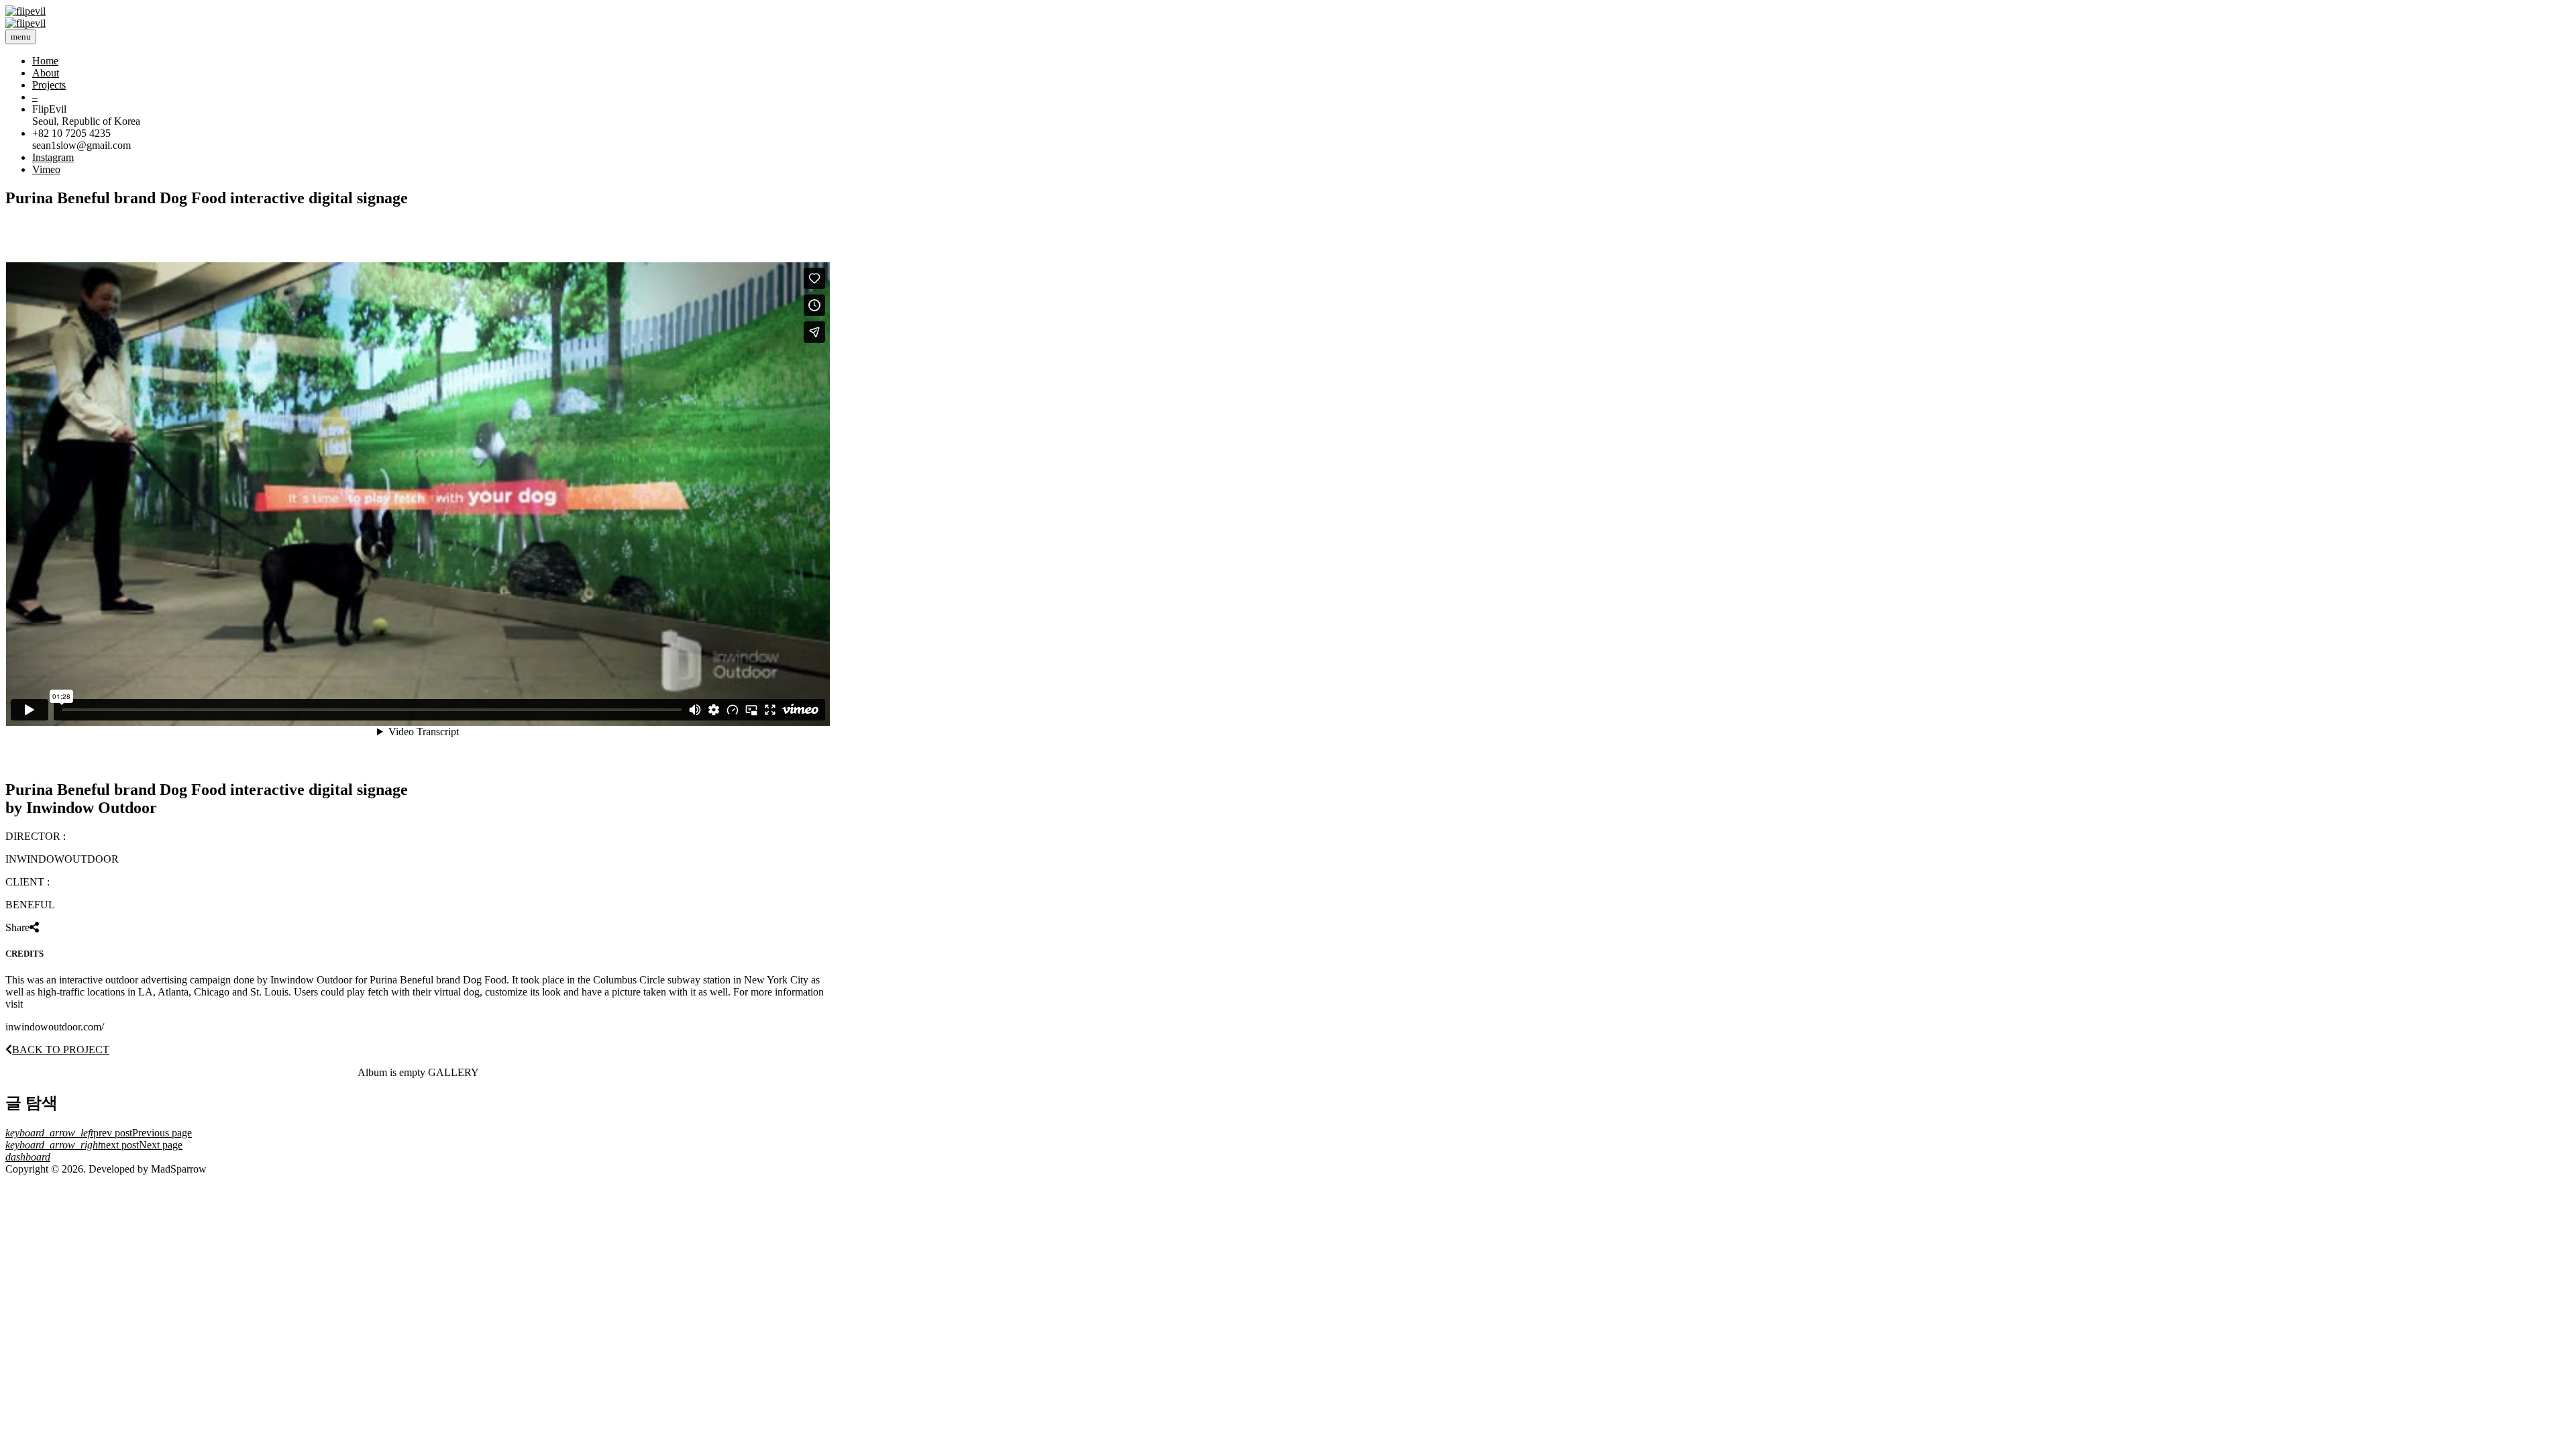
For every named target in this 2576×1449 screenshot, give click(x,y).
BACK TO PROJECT (61, 1050)
